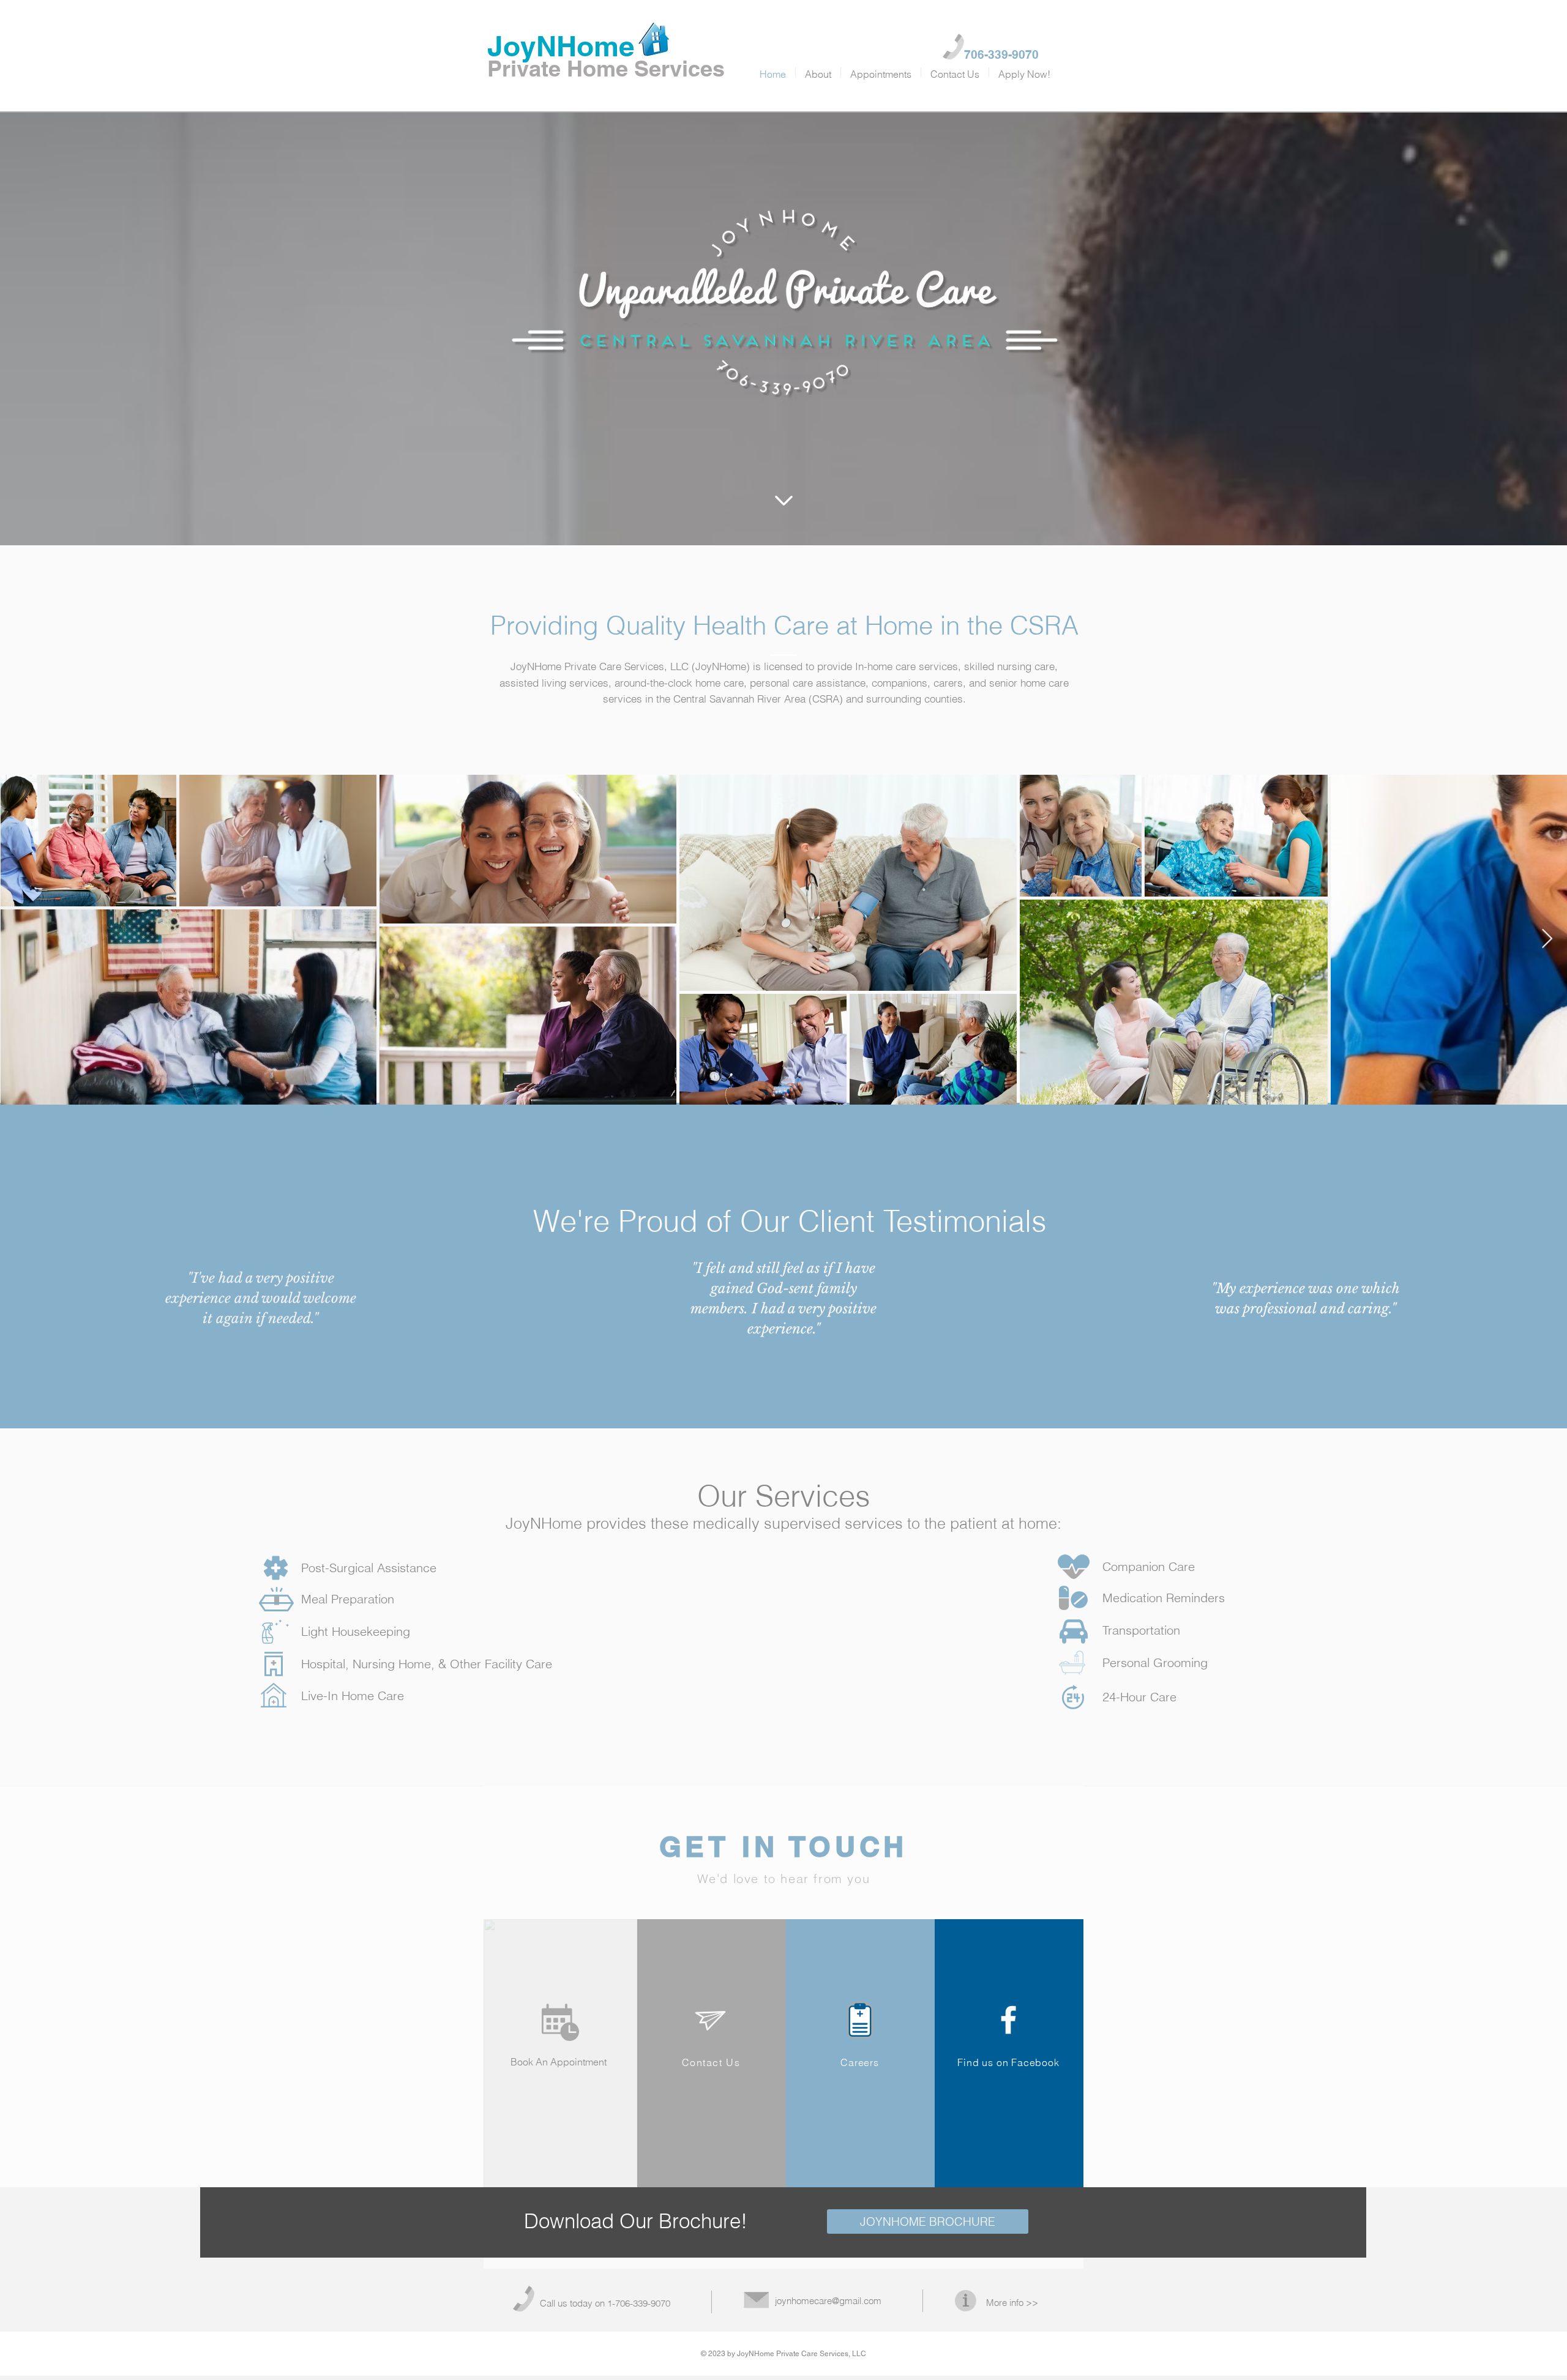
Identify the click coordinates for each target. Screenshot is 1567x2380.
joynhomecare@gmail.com (828, 2301)
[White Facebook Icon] (1008, 2020)
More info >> (1012, 2303)
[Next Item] (1547, 939)
